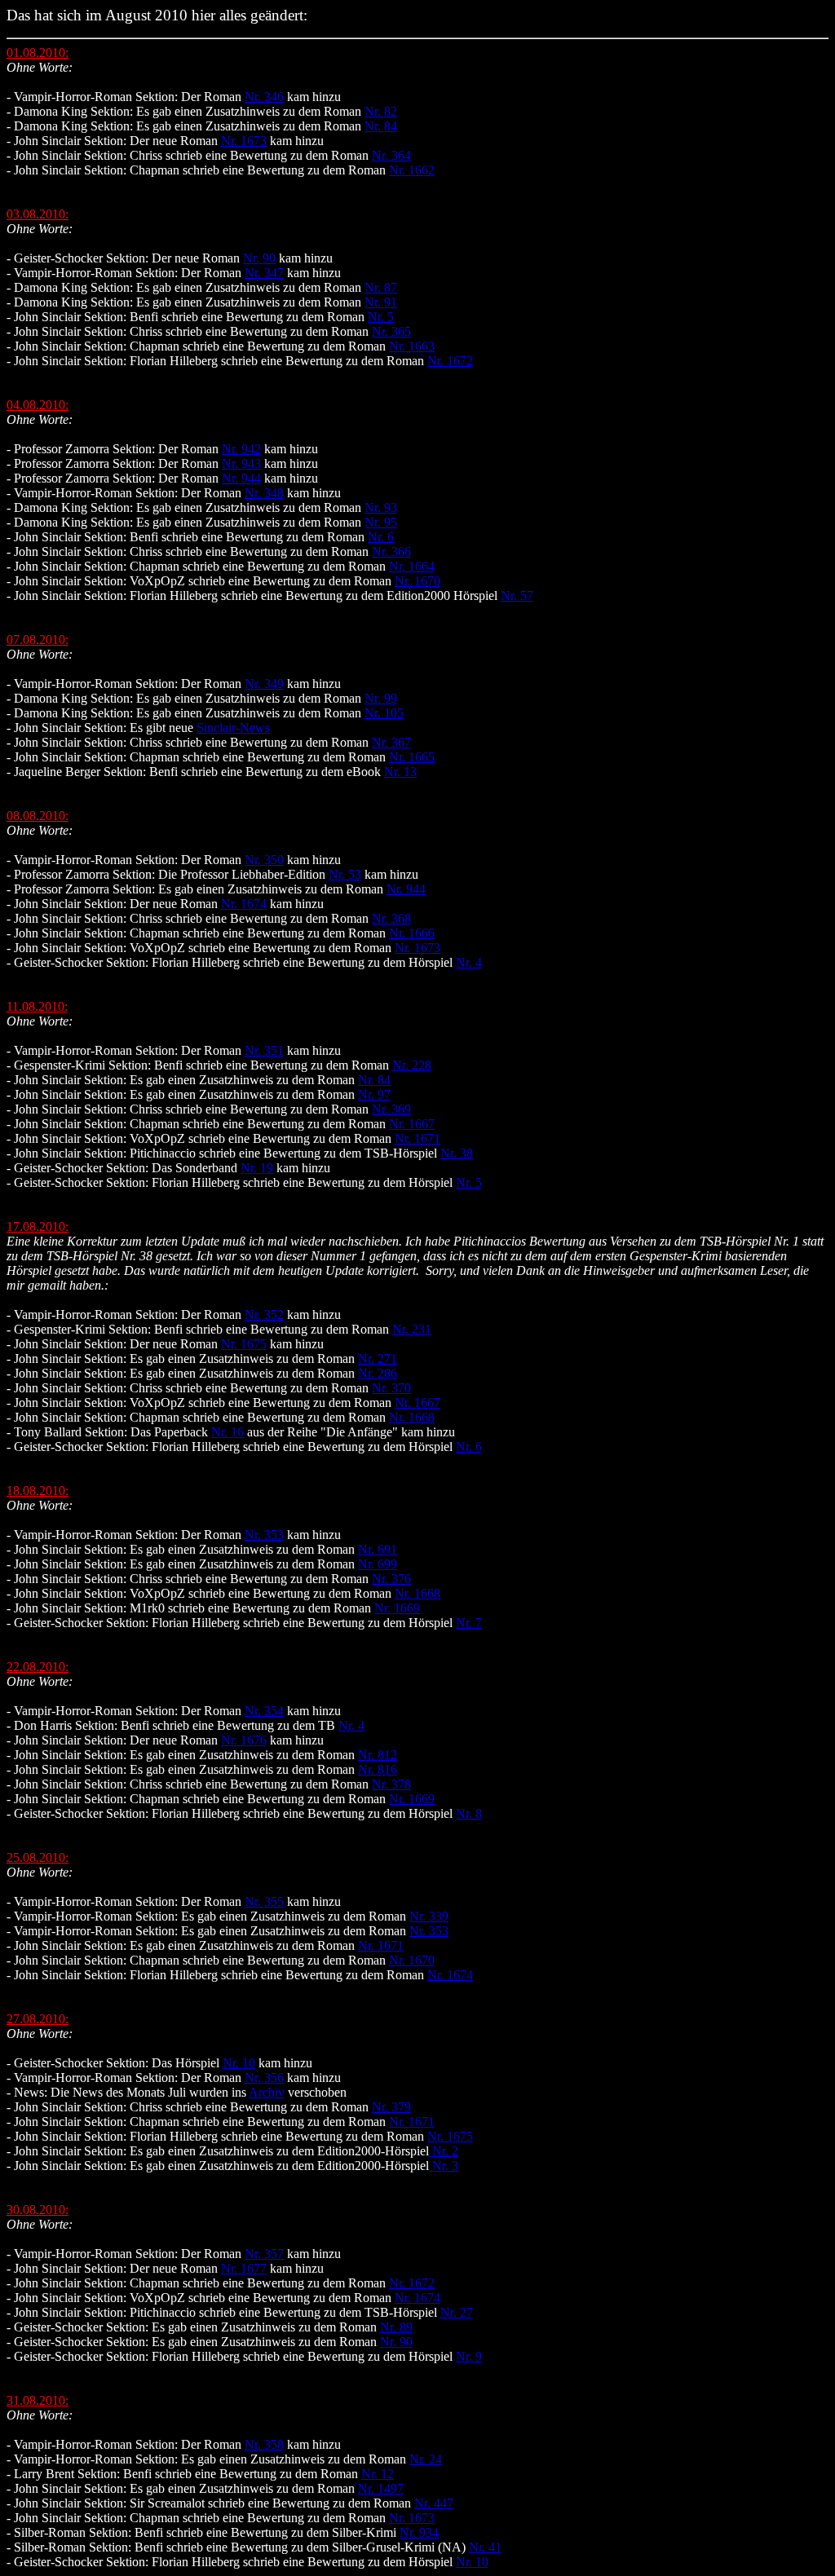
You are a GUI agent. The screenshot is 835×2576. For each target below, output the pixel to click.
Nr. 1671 (417, 1138)
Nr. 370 (391, 1388)
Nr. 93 (381, 507)
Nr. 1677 (244, 2268)
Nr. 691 (378, 1549)
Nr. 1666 (412, 933)
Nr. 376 (391, 1579)
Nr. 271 (378, 1359)
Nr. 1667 (412, 1124)
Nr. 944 (241, 478)
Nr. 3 (444, 2166)
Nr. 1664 (412, 566)
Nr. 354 (264, 1711)
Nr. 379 (391, 2107)
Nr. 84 (381, 126)
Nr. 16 (228, 1432)
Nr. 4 (469, 962)
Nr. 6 (381, 537)
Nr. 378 (391, 1784)
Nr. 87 (381, 287)
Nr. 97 (374, 1094)
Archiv (267, 2092)
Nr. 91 (381, 302)
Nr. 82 (381, 111)
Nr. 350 (264, 860)
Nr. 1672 (450, 361)
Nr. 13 (400, 772)
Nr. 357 (264, 2254)
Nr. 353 (264, 1535)
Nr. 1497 (381, 2488)
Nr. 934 (419, 2532)
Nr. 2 (444, 2151)
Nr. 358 (264, 2444)
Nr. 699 (378, 1564)
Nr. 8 (469, 1813)
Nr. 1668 (412, 1417)
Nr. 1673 (244, 141)
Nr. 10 (239, 2063)
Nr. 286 (378, 1373)
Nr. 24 (426, 2459)
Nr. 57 (517, 595)
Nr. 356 (264, 2078)
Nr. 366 (391, 551)
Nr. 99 (381, 698)
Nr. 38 (457, 1153)
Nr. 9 (469, 2356)
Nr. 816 (378, 1769)
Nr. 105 (384, 713)
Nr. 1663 (412, 346)
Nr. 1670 (417, 581)
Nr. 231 (412, 1329)
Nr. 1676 (244, 1740)
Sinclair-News (233, 728)
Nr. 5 (381, 317)
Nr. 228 (412, 1065)
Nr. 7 (469, 1623)
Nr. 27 (457, 2312)
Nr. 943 (241, 463)
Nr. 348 (264, 493)
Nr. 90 (259, 258)
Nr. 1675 (244, 1344)
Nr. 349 (264, 684)
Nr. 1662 (412, 170)
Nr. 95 (381, 522)
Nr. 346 (264, 97)
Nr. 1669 (397, 1608)
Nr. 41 (485, 2547)
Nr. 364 (391, 155)
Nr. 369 (391, 1109)
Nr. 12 (378, 2474)
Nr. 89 (396, 2327)
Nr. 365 (391, 331)
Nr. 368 (391, 918)
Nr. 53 (345, 874)
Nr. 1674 (244, 904)
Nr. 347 (264, 273)
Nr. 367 (391, 742)
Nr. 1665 (412, 757)
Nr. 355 (264, 1901)
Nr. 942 (241, 449)
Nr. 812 (378, 1755)
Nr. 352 (264, 1314)
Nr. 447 (434, 2503)
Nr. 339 (429, 1916)
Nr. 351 (264, 1050)
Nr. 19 (257, 1168)
